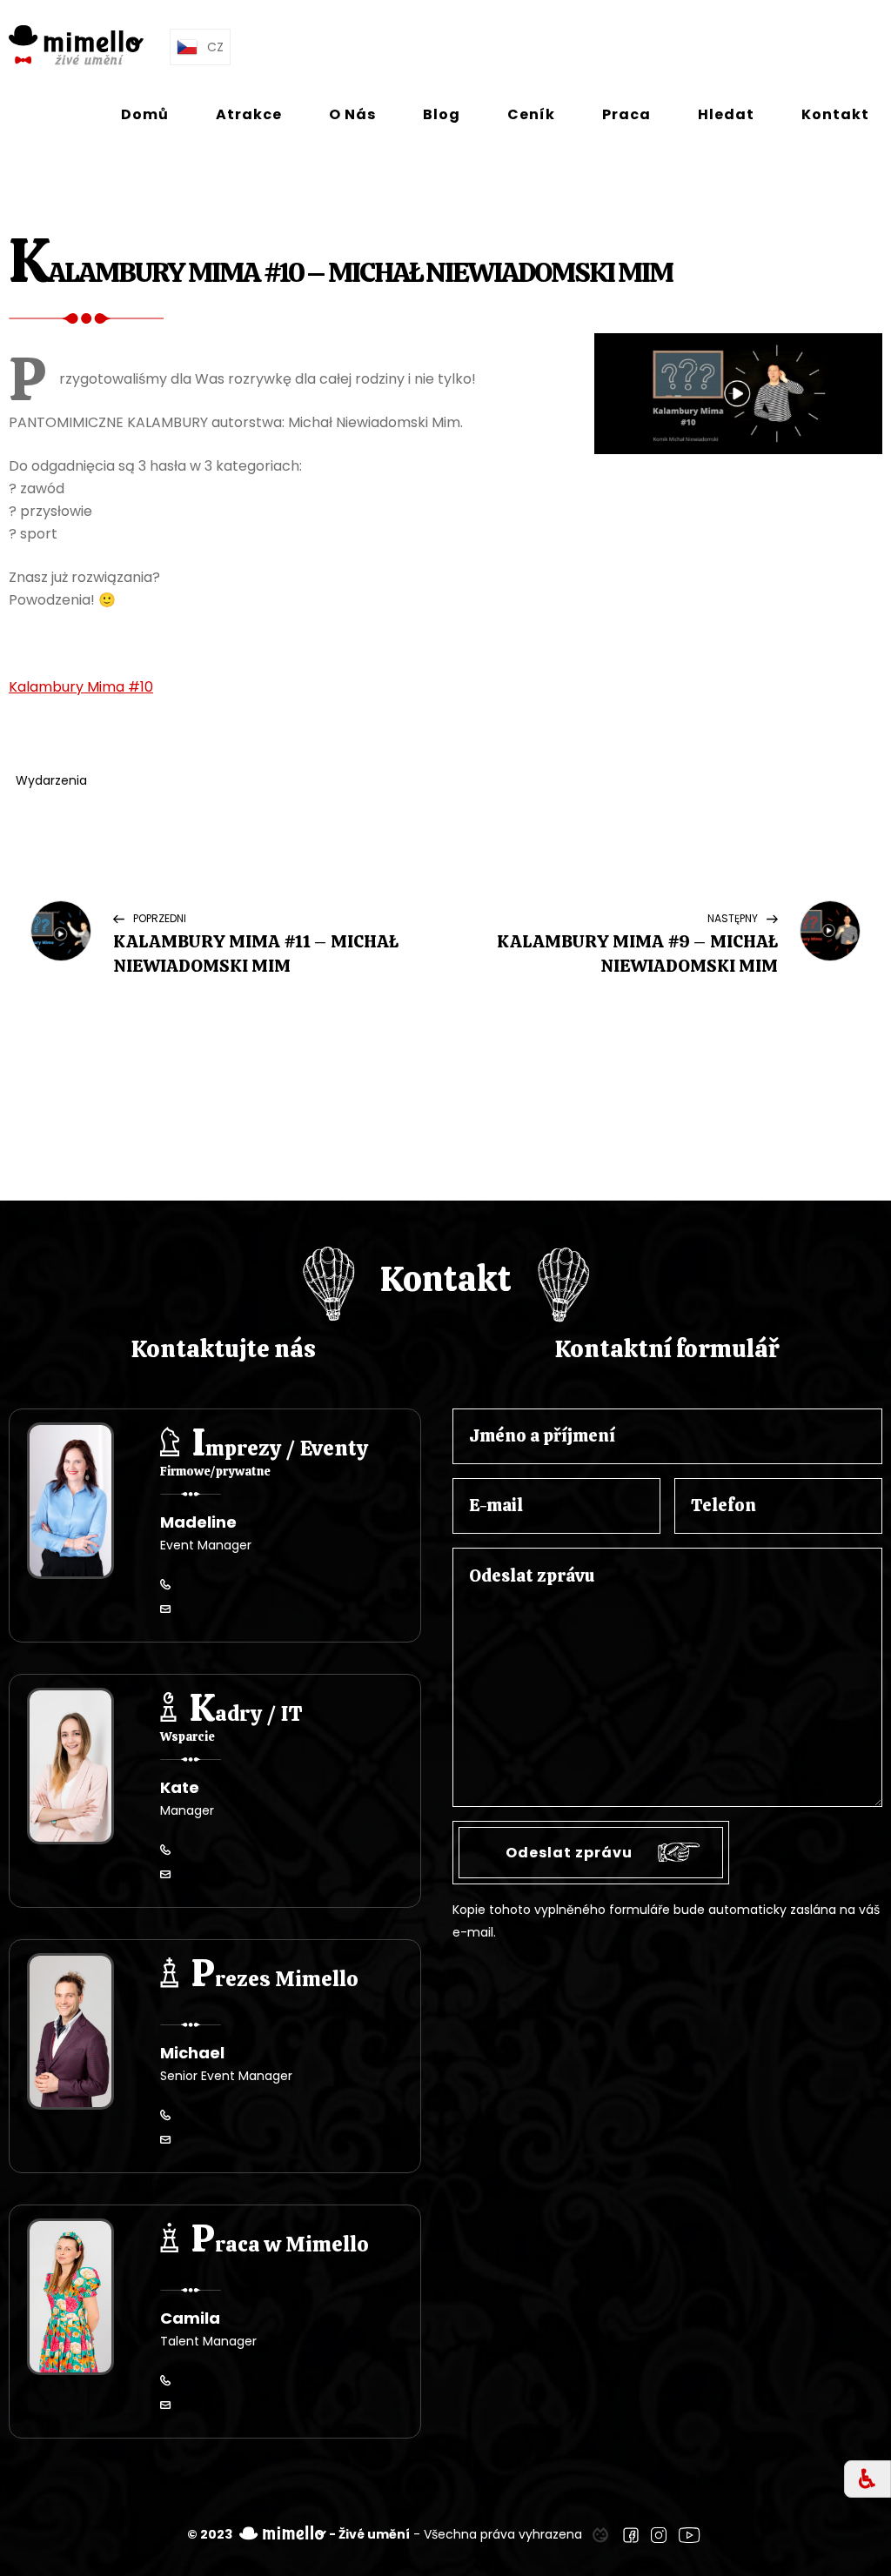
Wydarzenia (51, 780)
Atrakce (249, 114)
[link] (600, 2534)
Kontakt (835, 114)
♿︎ (868, 2479)
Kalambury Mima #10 (81, 687)
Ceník (531, 114)
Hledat (726, 114)
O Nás (352, 114)
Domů (145, 114)
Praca (626, 114)
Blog (442, 114)
